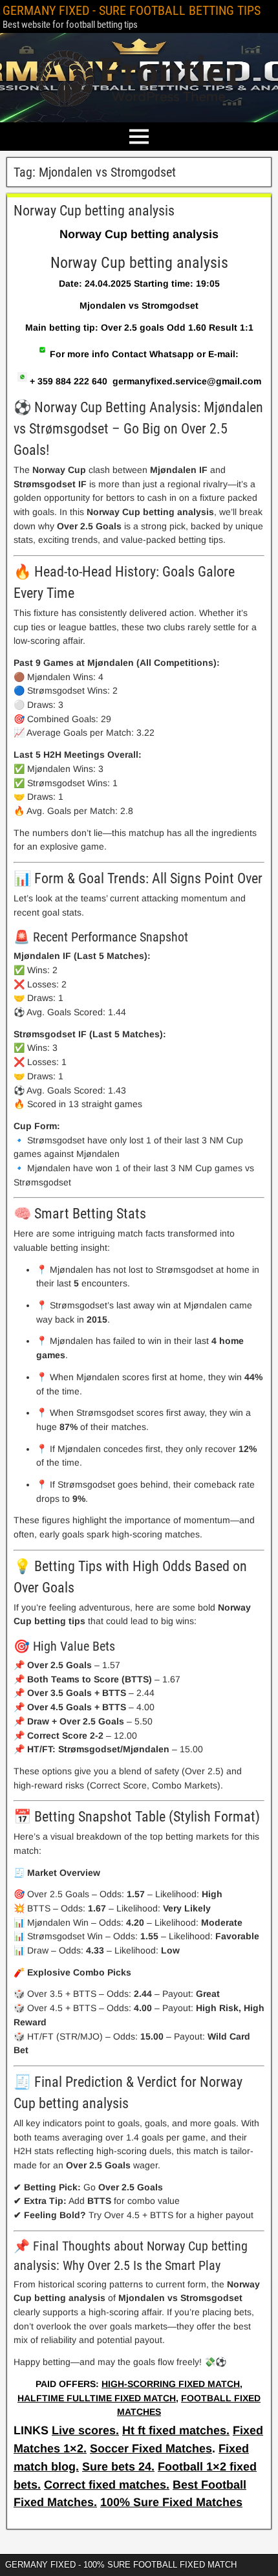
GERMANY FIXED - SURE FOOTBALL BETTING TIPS (132, 10)
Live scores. (85, 2430)
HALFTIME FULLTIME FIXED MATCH (97, 2398)
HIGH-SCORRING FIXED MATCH (171, 2384)
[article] (139, 1310)
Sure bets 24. (118, 2467)
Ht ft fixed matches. (176, 2430)
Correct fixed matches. (107, 2485)
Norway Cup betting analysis (94, 211)
